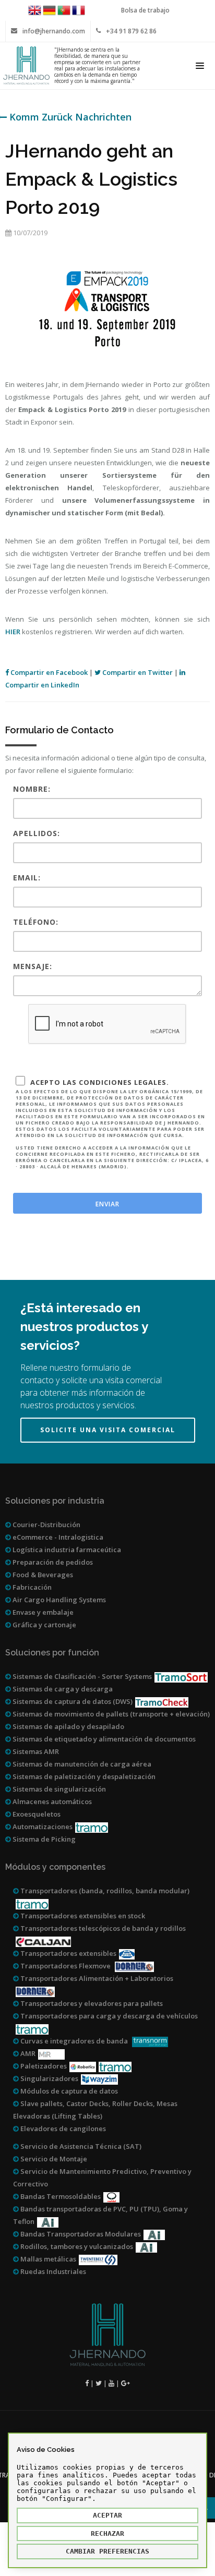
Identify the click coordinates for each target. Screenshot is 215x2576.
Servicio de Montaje (53, 2159)
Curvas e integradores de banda (74, 2041)
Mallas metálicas (47, 2259)
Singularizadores (49, 2078)
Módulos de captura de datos (68, 2091)
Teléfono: (36, 922)
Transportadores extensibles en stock (82, 1916)
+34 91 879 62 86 (131, 31)
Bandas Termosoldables (60, 2196)
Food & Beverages (42, 1575)
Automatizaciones (42, 1827)
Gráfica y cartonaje (44, 1625)
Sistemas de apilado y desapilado (68, 1726)
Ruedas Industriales (52, 2271)
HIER (13, 632)
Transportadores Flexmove (65, 1966)
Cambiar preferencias (107, 2551)
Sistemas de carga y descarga (62, 1689)
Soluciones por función (52, 1653)
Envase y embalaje (42, 1612)
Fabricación (31, 1587)
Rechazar (107, 2533)
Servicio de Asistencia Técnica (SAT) (80, 2146)
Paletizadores (43, 2066)
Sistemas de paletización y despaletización (83, 1776)
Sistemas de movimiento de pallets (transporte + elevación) (110, 1714)
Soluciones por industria (55, 1501)
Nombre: (32, 789)
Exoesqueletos (36, 1814)
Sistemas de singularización (58, 1789)
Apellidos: (37, 833)
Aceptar (107, 2515)
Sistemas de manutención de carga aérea (81, 1764)
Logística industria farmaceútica (66, 1550)
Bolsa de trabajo (145, 10)
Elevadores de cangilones (62, 2128)
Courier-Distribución (46, 1525)
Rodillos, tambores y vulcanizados (76, 2246)
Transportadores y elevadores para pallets (91, 2003)
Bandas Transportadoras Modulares (80, 2234)
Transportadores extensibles (68, 1953)
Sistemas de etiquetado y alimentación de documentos (103, 1739)
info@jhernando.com (54, 31)
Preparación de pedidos (52, 1562)
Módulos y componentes (55, 1867)
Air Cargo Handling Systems (58, 1600)
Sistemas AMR (35, 1751)
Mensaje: (33, 966)
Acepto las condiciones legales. (112, 1124)
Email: (27, 878)
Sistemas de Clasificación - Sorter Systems (81, 1676)
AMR (27, 2053)
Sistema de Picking (43, 1839)
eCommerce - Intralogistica (57, 1537)
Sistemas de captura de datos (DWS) (72, 1701)
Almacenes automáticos (51, 1801)
